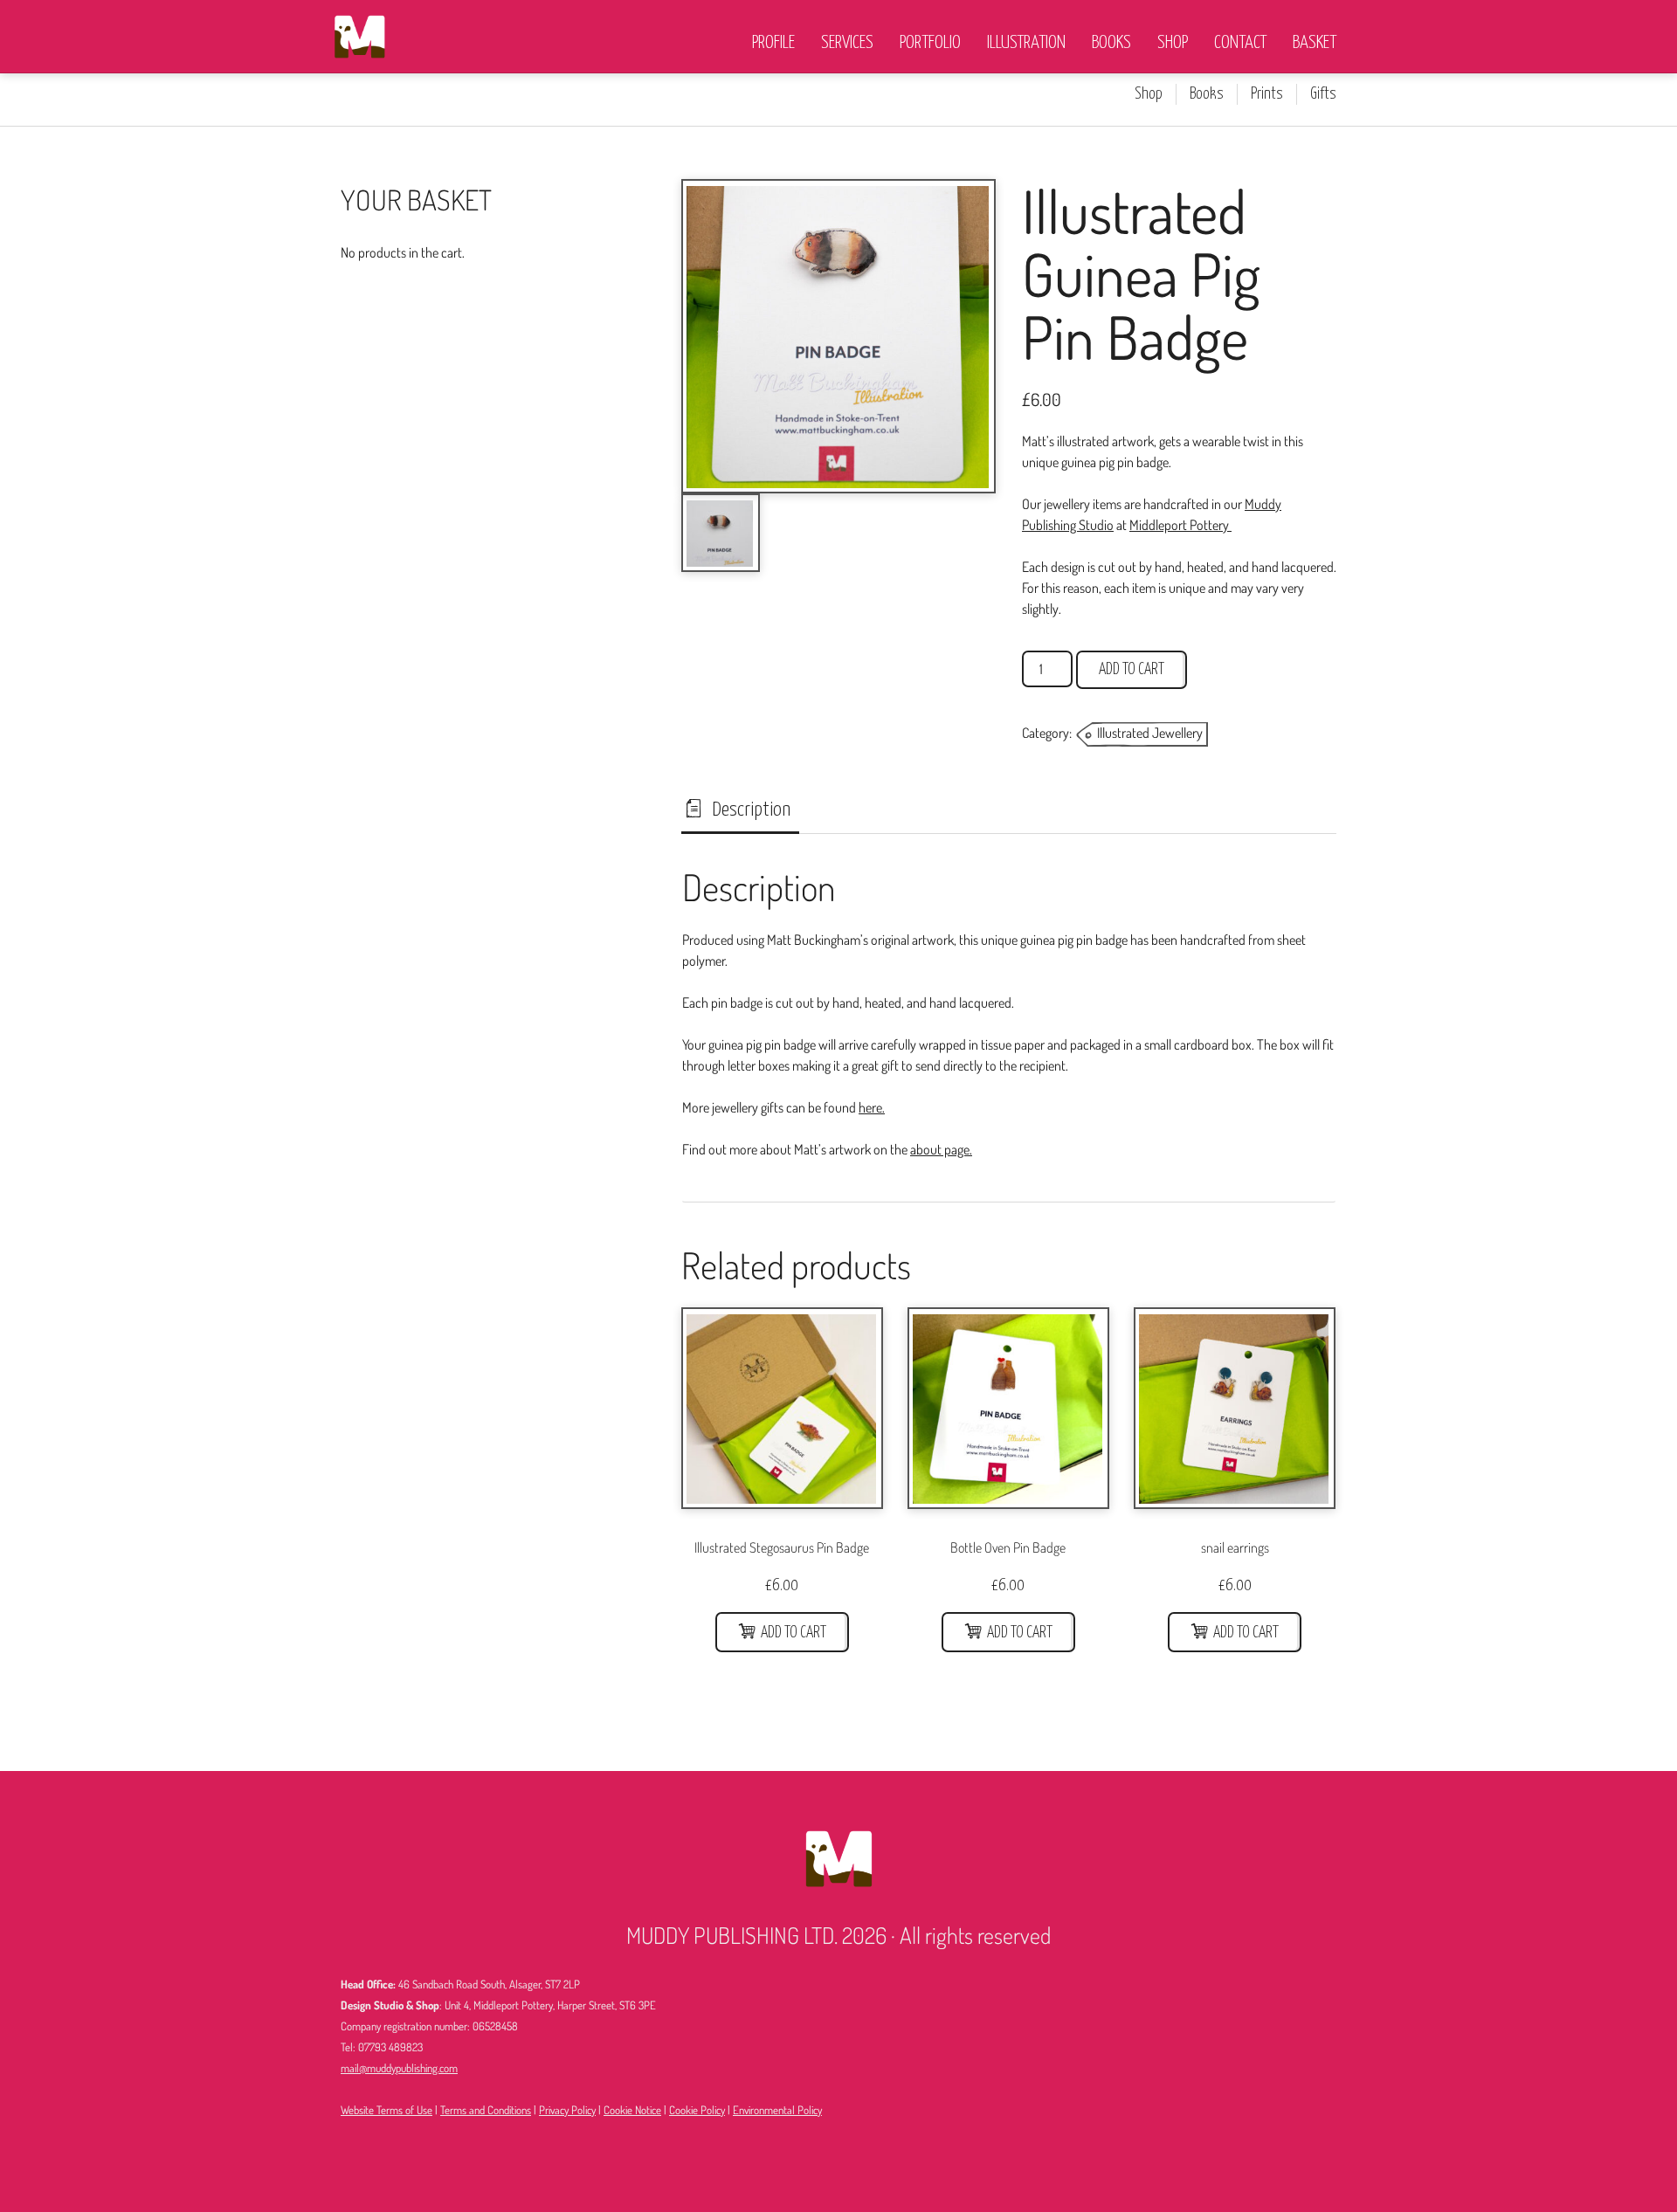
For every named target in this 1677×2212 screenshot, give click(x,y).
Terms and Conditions (486, 2110)
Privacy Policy (567, 2110)
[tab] (740, 810)
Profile (773, 43)
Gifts (1323, 94)
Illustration (1026, 43)
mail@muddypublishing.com (399, 2068)
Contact (1240, 43)
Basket (1315, 43)
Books (1111, 43)
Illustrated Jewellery (1150, 733)
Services (847, 43)
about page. (941, 1149)
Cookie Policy (697, 2110)
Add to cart (1132, 670)
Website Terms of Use (386, 2110)
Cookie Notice (632, 2110)
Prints (1267, 94)
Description (749, 810)
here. (872, 1107)
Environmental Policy (777, 2110)
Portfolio (930, 43)
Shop (1173, 43)
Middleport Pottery (1180, 525)
